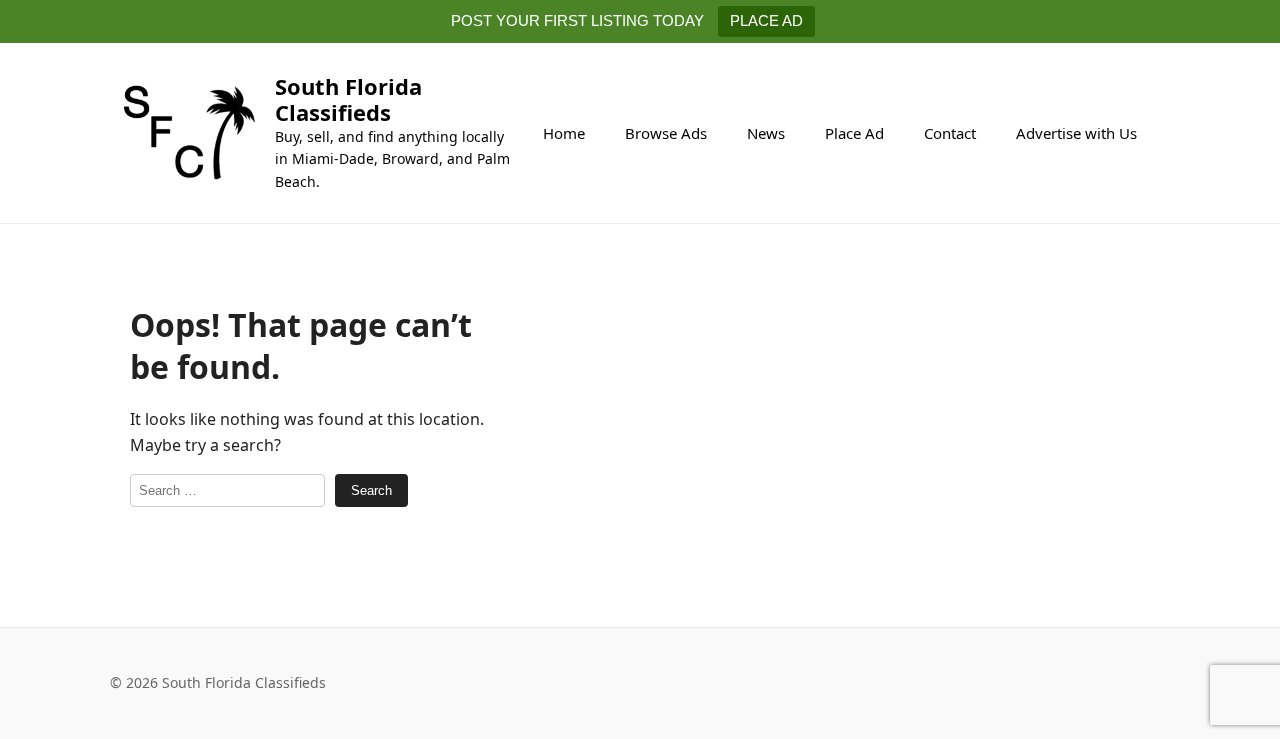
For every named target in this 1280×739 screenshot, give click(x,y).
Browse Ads (666, 133)
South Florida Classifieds (348, 99)
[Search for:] (227, 490)
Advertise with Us (1076, 133)
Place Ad (854, 133)
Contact (950, 133)
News (766, 133)
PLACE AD (766, 20)
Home (564, 133)
